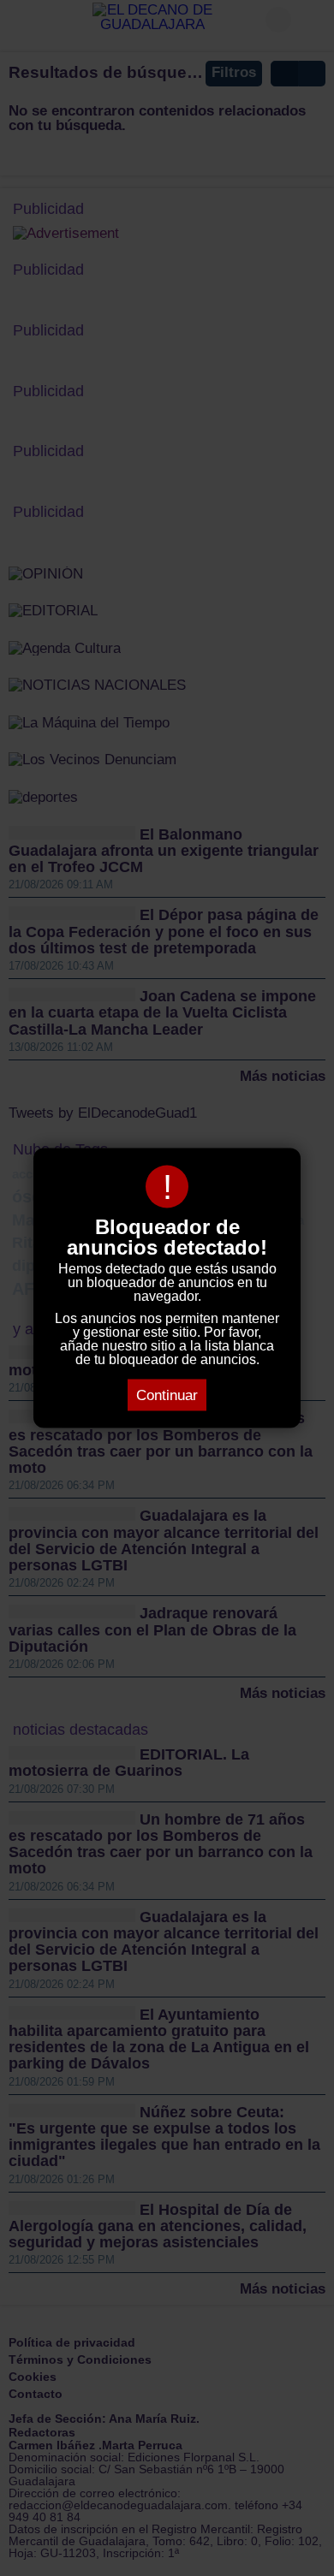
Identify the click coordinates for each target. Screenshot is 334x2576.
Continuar (167, 1395)
